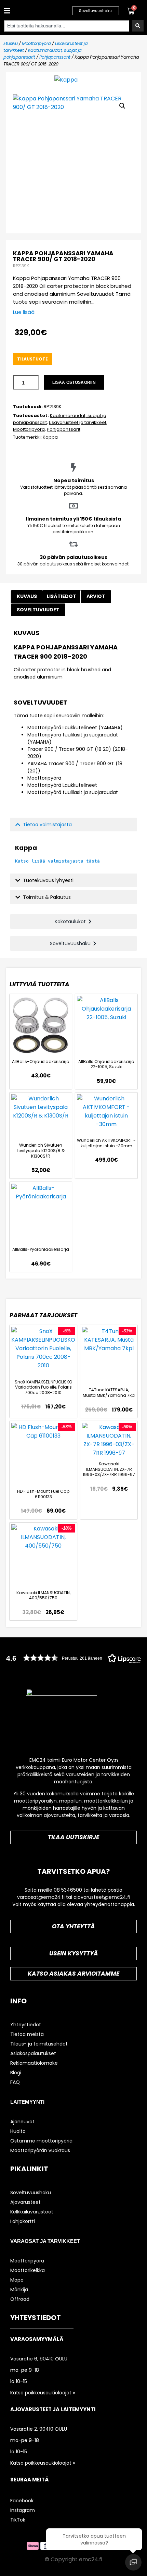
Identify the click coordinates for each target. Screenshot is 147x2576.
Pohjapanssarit (55, 57)
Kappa (50, 437)
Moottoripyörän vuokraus (40, 2150)
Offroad (20, 2299)
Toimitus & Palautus (47, 897)
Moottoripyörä (36, 43)
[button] (6, 11)
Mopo (17, 2280)
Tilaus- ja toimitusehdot (39, 2044)
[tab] (96, 596)
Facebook (22, 2501)
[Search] (138, 26)
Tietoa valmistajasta (47, 825)
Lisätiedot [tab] (62, 596)
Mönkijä (19, 2290)
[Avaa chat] (133, 2562)
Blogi (16, 2073)
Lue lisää (24, 312)
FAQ (15, 2082)
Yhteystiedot (26, 2025)
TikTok (18, 2520)
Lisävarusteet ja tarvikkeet (78, 422)
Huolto (18, 2131)
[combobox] (66, 26)
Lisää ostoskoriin (74, 382)
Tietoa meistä (27, 2034)
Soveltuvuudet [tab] (38, 610)
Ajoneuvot (22, 2122)
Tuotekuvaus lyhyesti (48, 880)
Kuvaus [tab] (27, 596)
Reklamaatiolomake (34, 2063)
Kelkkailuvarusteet (32, 2212)
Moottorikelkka (28, 2270)
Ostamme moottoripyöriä (41, 2141)
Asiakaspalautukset (33, 2053)
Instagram (23, 2510)
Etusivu (11, 43)
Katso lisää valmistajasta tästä (57, 861)
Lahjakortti (23, 2221)
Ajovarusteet (25, 2202)
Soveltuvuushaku (31, 2193)
